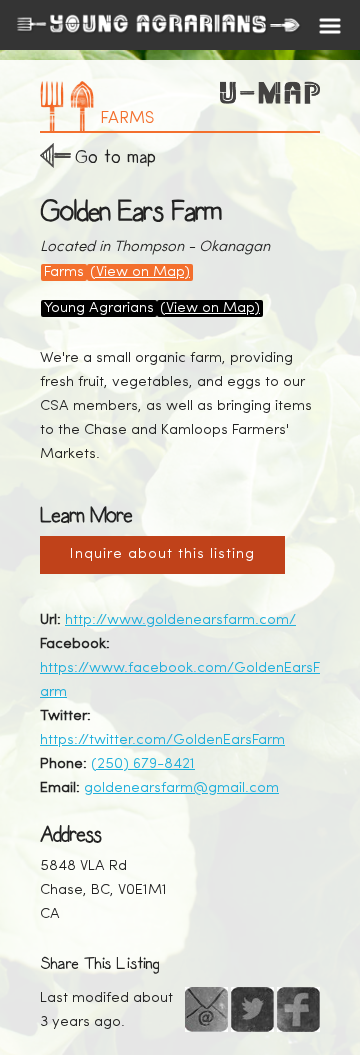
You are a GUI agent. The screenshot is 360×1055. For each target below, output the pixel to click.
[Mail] (206, 1009)
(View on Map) (140, 272)
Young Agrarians (99, 308)
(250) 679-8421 (143, 764)
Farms (64, 272)
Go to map (115, 156)
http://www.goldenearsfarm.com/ (180, 620)
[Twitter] (252, 1009)
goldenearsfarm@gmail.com (181, 788)
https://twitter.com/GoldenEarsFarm (162, 740)
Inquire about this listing (162, 554)
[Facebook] (298, 1009)
